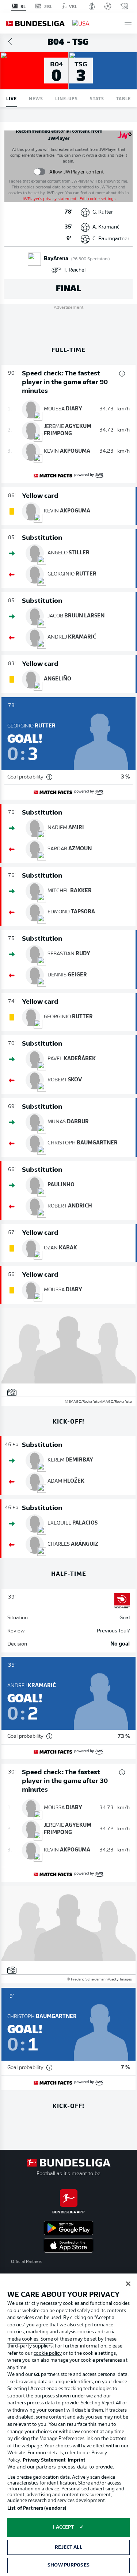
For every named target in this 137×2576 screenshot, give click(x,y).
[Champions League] (108, 6)
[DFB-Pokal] (92, 6)
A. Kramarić (106, 227)
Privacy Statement (44, 2460)
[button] (128, 24)
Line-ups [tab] (66, 98)
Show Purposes (68, 2565)
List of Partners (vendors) (37, 2508)
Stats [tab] (97, 98)
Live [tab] (12, 98)
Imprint (77, 2460)
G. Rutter (103, 212)
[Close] (128, 2284)
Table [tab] (123, 98)
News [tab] (36, 98)
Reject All (68, 2547)
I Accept (63, 2527)
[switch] (40, 172)
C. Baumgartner (111, 239)
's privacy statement (49, 199)
